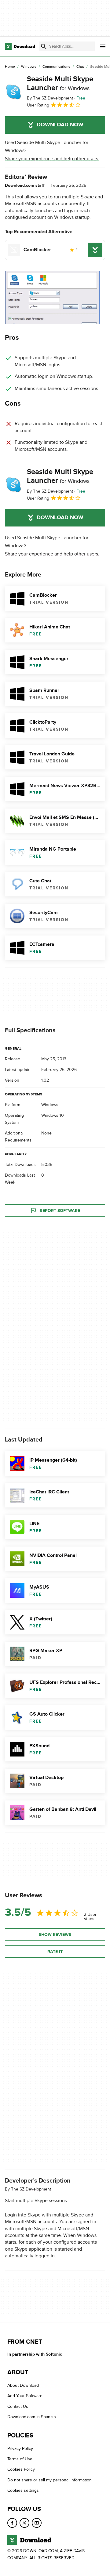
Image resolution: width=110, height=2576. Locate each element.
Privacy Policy (20, 2448)
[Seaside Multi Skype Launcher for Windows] (13, 92)
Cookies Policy (21, 2469)
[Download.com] (20, 46)
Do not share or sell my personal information (50, 2480)
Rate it (55, 1952)
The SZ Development (31, 2189)
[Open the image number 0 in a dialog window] (52, 298)
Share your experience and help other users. (52, 159)
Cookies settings (23, 2490)
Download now (60, 125)
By (50, 98)
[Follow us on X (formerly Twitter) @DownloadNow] (24, 2523)
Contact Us (18, 2406)
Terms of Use (20, 2459)
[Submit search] (44, 46)
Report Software (60, 1211)
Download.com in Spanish (32, 2417)
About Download (23, 2385)
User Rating (38, 105)
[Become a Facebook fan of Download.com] (12, 2523)
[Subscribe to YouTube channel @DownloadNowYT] (37, 2523)
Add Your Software (25, 2396)
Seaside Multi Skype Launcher (60, 83)
